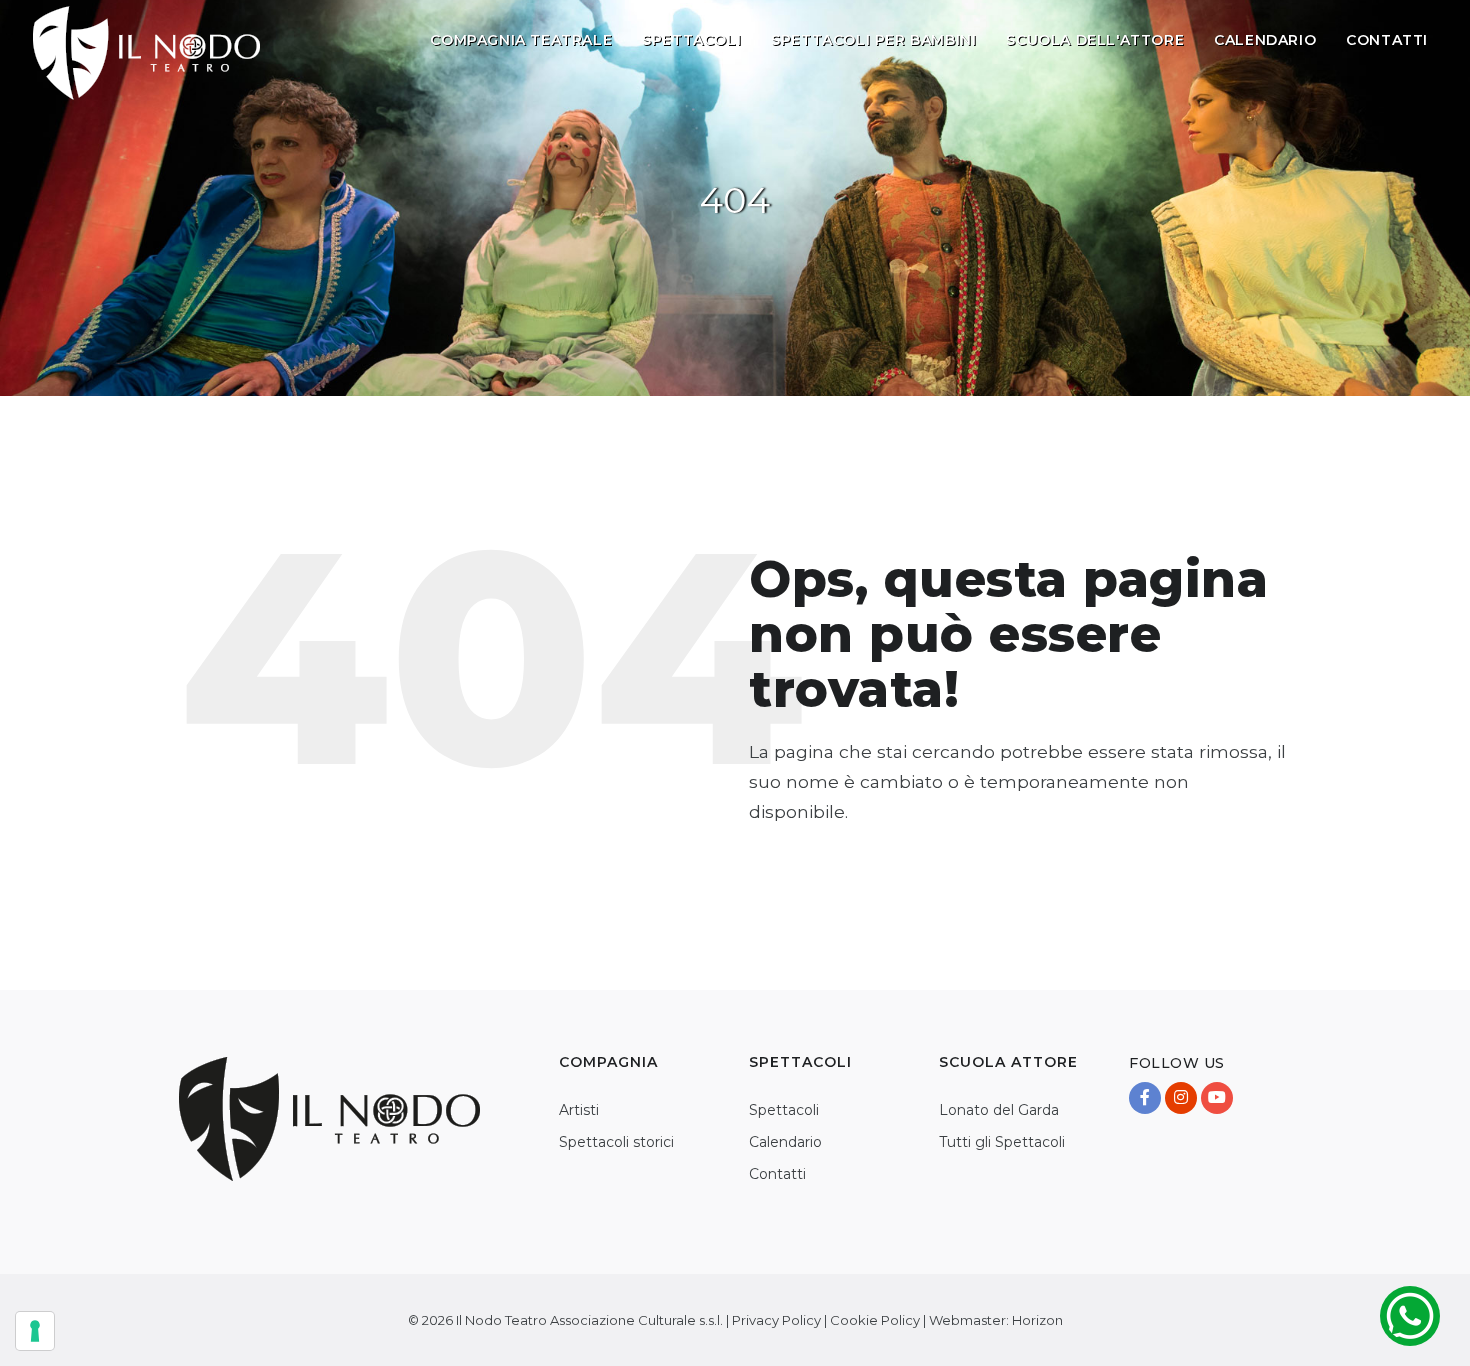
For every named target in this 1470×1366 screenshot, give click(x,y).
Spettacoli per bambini (873, 40)
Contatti (1387, 40)
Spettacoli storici (616, 1142)
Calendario (1265, 40)
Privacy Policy (776, 1320)
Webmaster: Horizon (996, 1320)
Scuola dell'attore (1095, 40)
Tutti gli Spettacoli (1002, 1142)
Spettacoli (691, 40)
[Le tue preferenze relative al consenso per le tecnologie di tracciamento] (35, 1331)
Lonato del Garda (999, 1110)
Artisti (579, 1110)
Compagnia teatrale (521, 40)
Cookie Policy (875, 1320)
